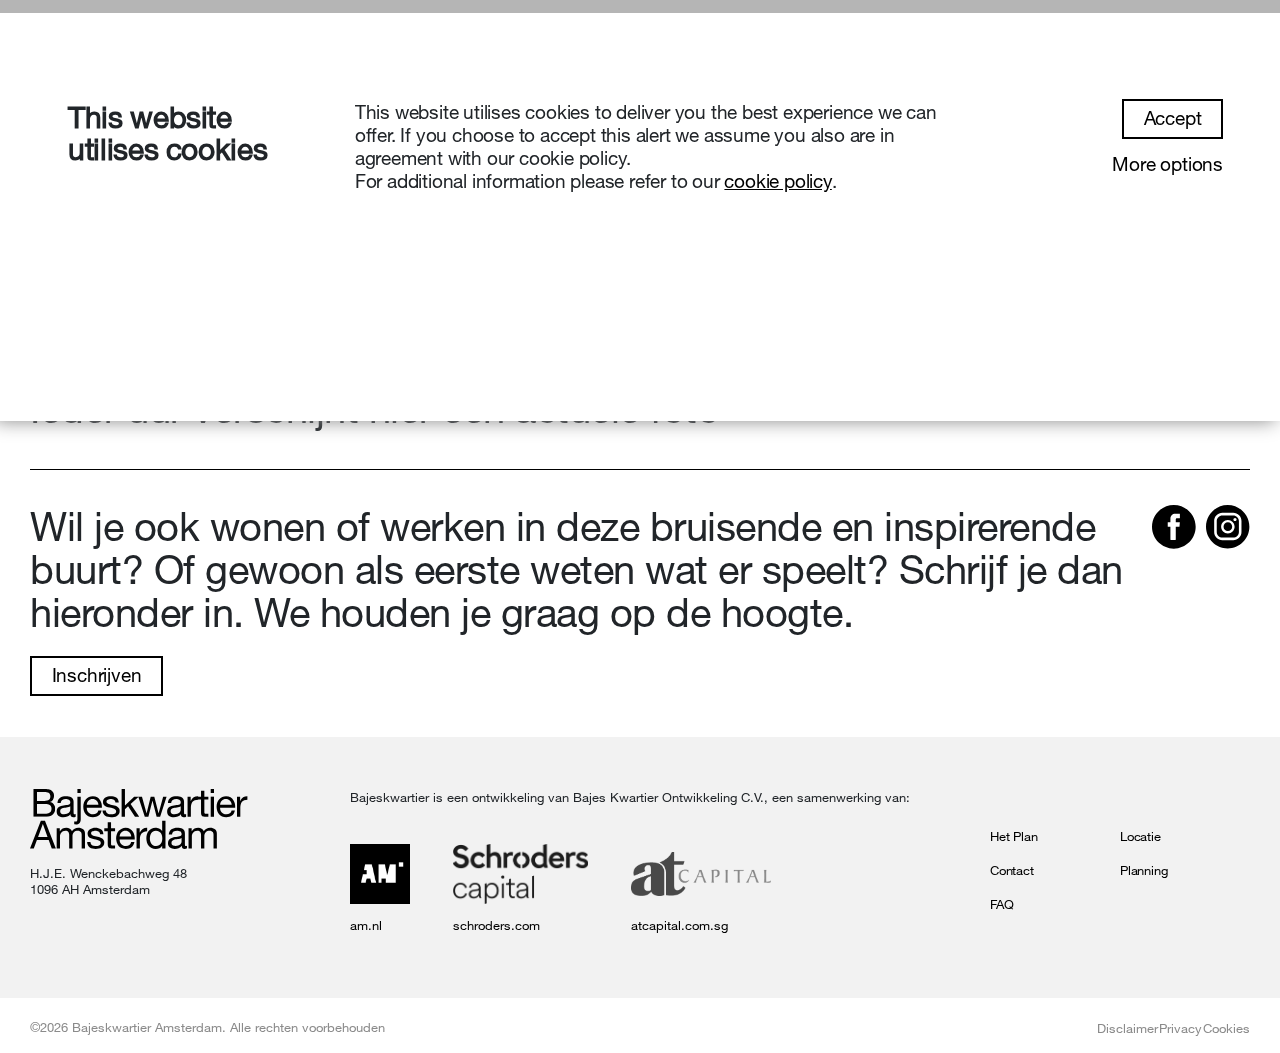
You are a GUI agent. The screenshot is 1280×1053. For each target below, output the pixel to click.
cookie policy (777, 181)
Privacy (1180, 1028)
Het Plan (1013, 836)
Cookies (1226, 1028)
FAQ (1001, 904)
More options (1167, 164)
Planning (1143, 870)
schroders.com (496, 925)
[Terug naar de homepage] (139, 820)
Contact (1012, 870)
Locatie (1140, 836)
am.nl (366, 925)
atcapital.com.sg (679, 925)
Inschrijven (97, 675)
